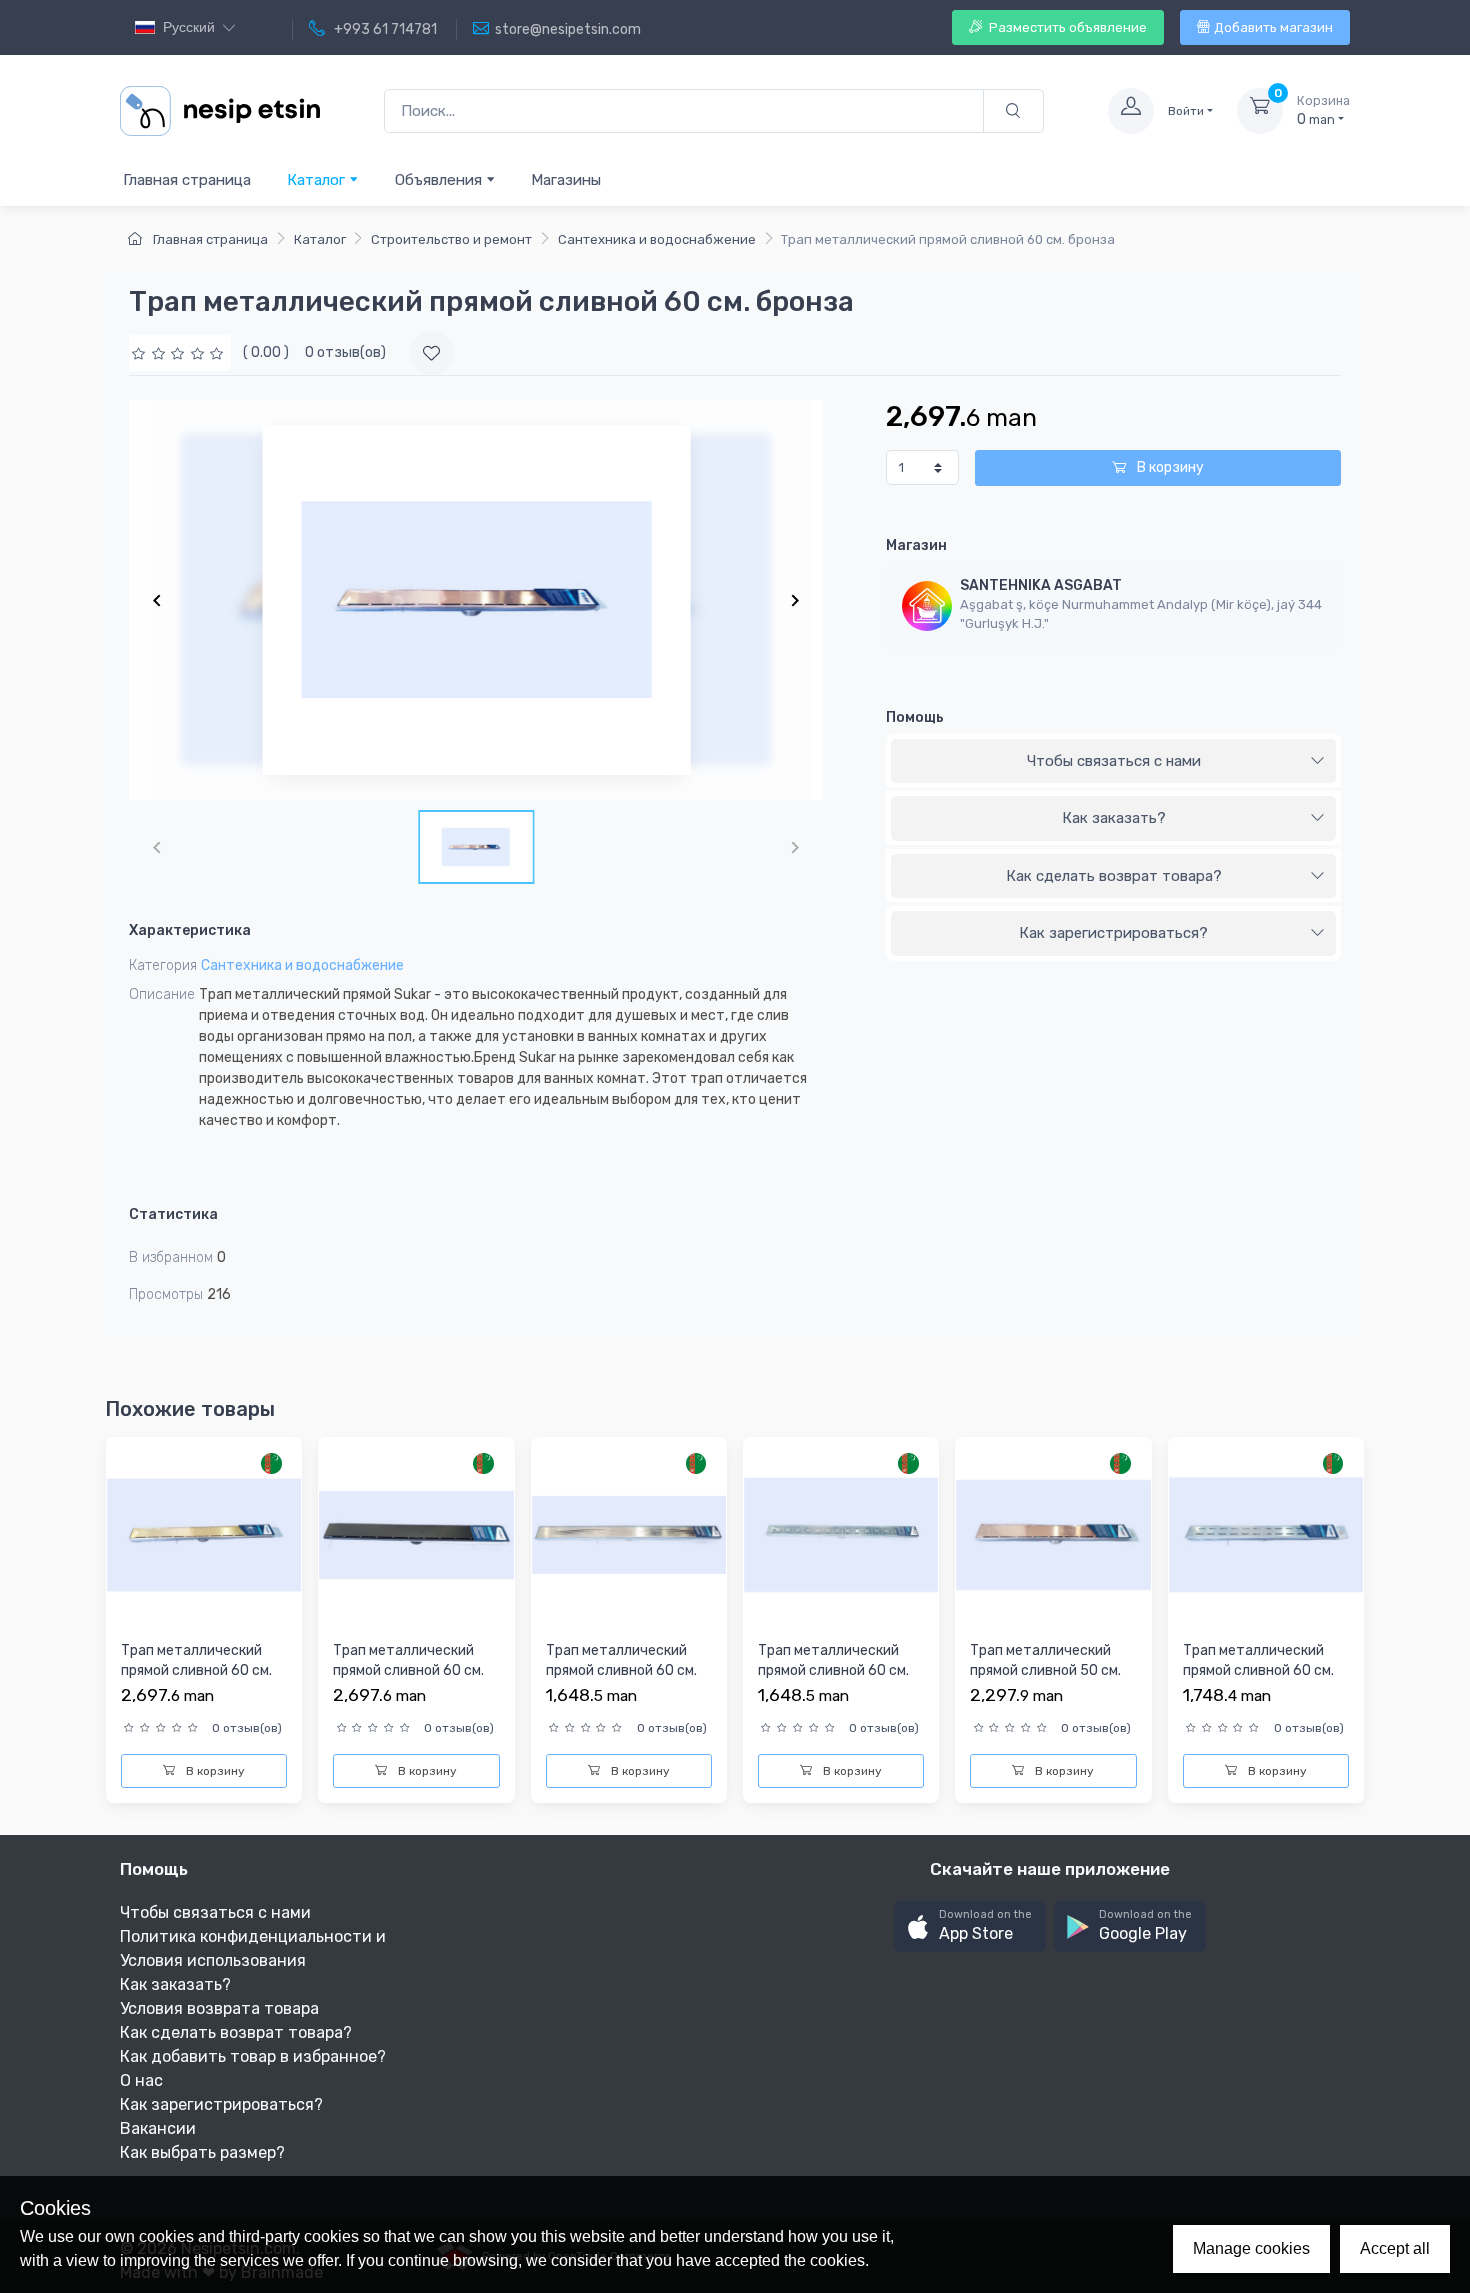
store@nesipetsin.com (568, 29)
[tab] (1113, 762)
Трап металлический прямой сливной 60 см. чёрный (408, 1670)
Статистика (173, 1214)
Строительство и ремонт (451, 239)
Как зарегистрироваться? (1113, 933)
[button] (970, 1926)
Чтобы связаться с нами (1114, 761)
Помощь (915, 717)
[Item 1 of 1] (476, 600)
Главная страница (187, 180)
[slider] (180, 352)
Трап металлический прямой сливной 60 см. (621, 1660)
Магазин (916, 545)
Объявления (440, 180)
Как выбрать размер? (202, 2152)
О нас (141, 2080)
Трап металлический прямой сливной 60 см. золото (196, 1670)
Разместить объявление (1066, 27)
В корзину (1169, 467)
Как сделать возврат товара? (1114, 876)
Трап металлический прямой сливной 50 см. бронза (1045, 1670)
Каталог (318, 180)
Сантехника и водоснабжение (657, 239)
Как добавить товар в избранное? (253, 2056)
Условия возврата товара (219, 2008)
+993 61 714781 (384, 29)
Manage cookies (1251, 2248)
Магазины (566, 180)
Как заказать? (1114, 818)
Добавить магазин (1273, 27)
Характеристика (190, 930)
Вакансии (158, 2128)
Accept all (1395, 2248)
